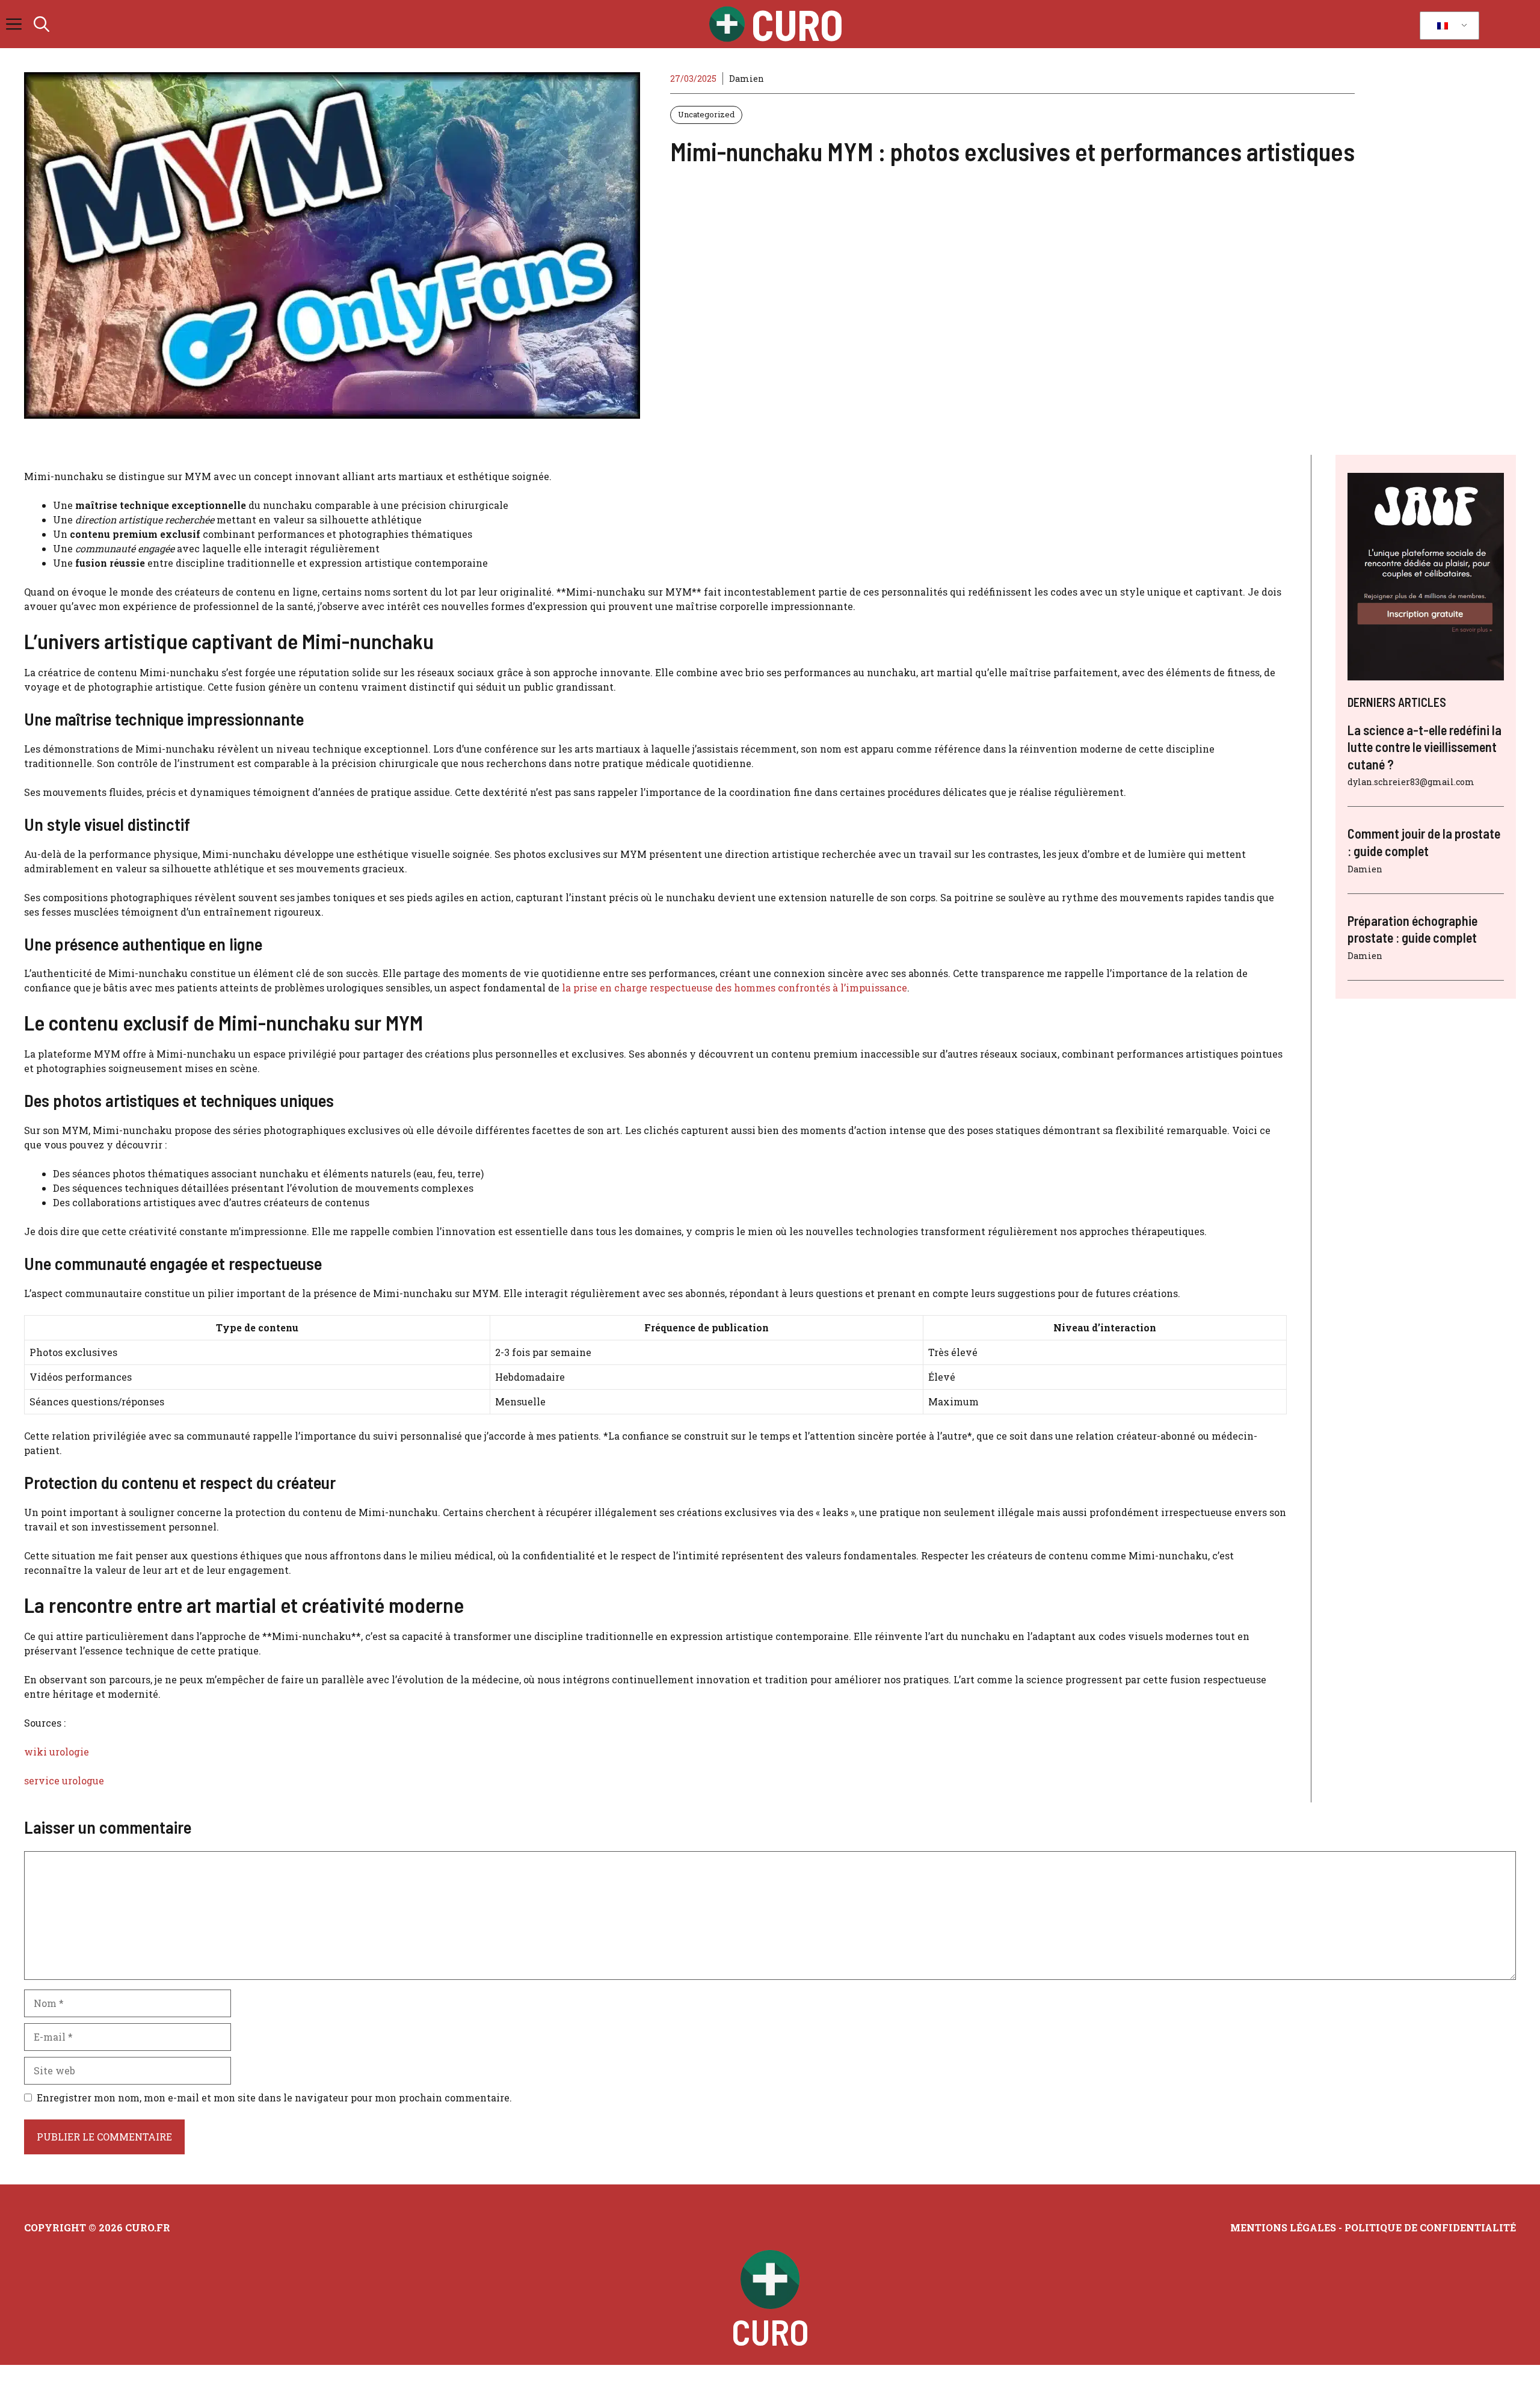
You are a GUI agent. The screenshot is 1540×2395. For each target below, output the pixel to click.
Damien (747, 79)
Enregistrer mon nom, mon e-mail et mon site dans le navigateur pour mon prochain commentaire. (274, 2098)
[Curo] (727, 24)
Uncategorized (706, 114)
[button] (42, 24)
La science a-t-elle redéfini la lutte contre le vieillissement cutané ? (1424, 747)
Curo (797, 24)
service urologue (64, 1780)
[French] (1447, 26)
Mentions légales (1283, 2227)
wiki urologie (57, 1752)
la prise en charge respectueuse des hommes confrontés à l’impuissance (735, 988)
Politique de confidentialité (1430, 2227)
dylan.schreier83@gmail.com (1411, 782)
